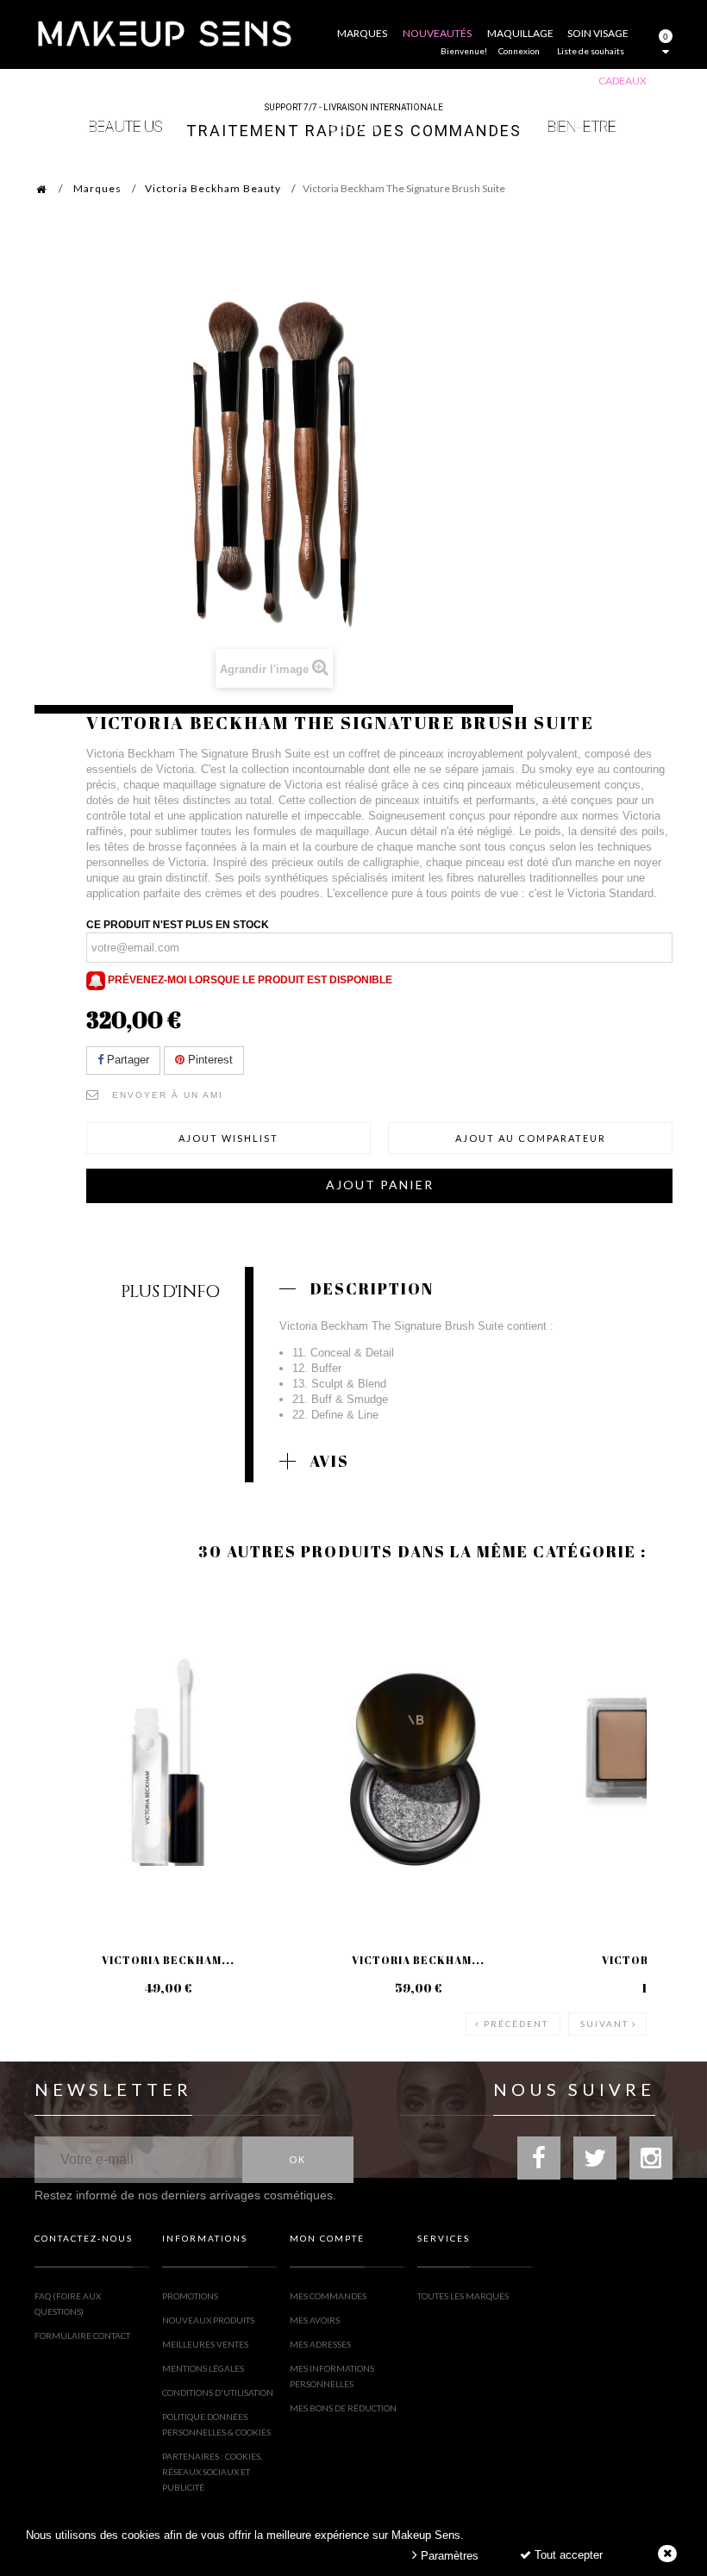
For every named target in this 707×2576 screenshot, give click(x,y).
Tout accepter (567, 2555)
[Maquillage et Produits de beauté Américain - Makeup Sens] (164, 32)
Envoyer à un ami (168, 1095)
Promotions (190, 2296)
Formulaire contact (82, 2336)
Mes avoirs (315, 2320)
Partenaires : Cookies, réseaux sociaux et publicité (212, 2472)
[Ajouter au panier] (69, 1653)
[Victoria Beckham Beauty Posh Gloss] (168, 1754)
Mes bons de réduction (343, 2408)
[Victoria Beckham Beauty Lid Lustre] (418, 1754)
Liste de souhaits (591, 51)
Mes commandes (328, 2296)
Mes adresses (320, 2344)
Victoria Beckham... (168, 1960)
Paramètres (448, 2556)
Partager (126, 1060)
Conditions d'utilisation (218, 2392)
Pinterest (209, 1060)
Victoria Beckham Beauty (213, 188)
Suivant (604, 2024)
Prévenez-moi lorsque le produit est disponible (249, 980)
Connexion (519, 51)
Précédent (516, 2024)
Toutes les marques (463, 2296)
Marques (97, 188)
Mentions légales (203, 2368)
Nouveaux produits (208, 2320)
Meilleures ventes (205, 2344)
